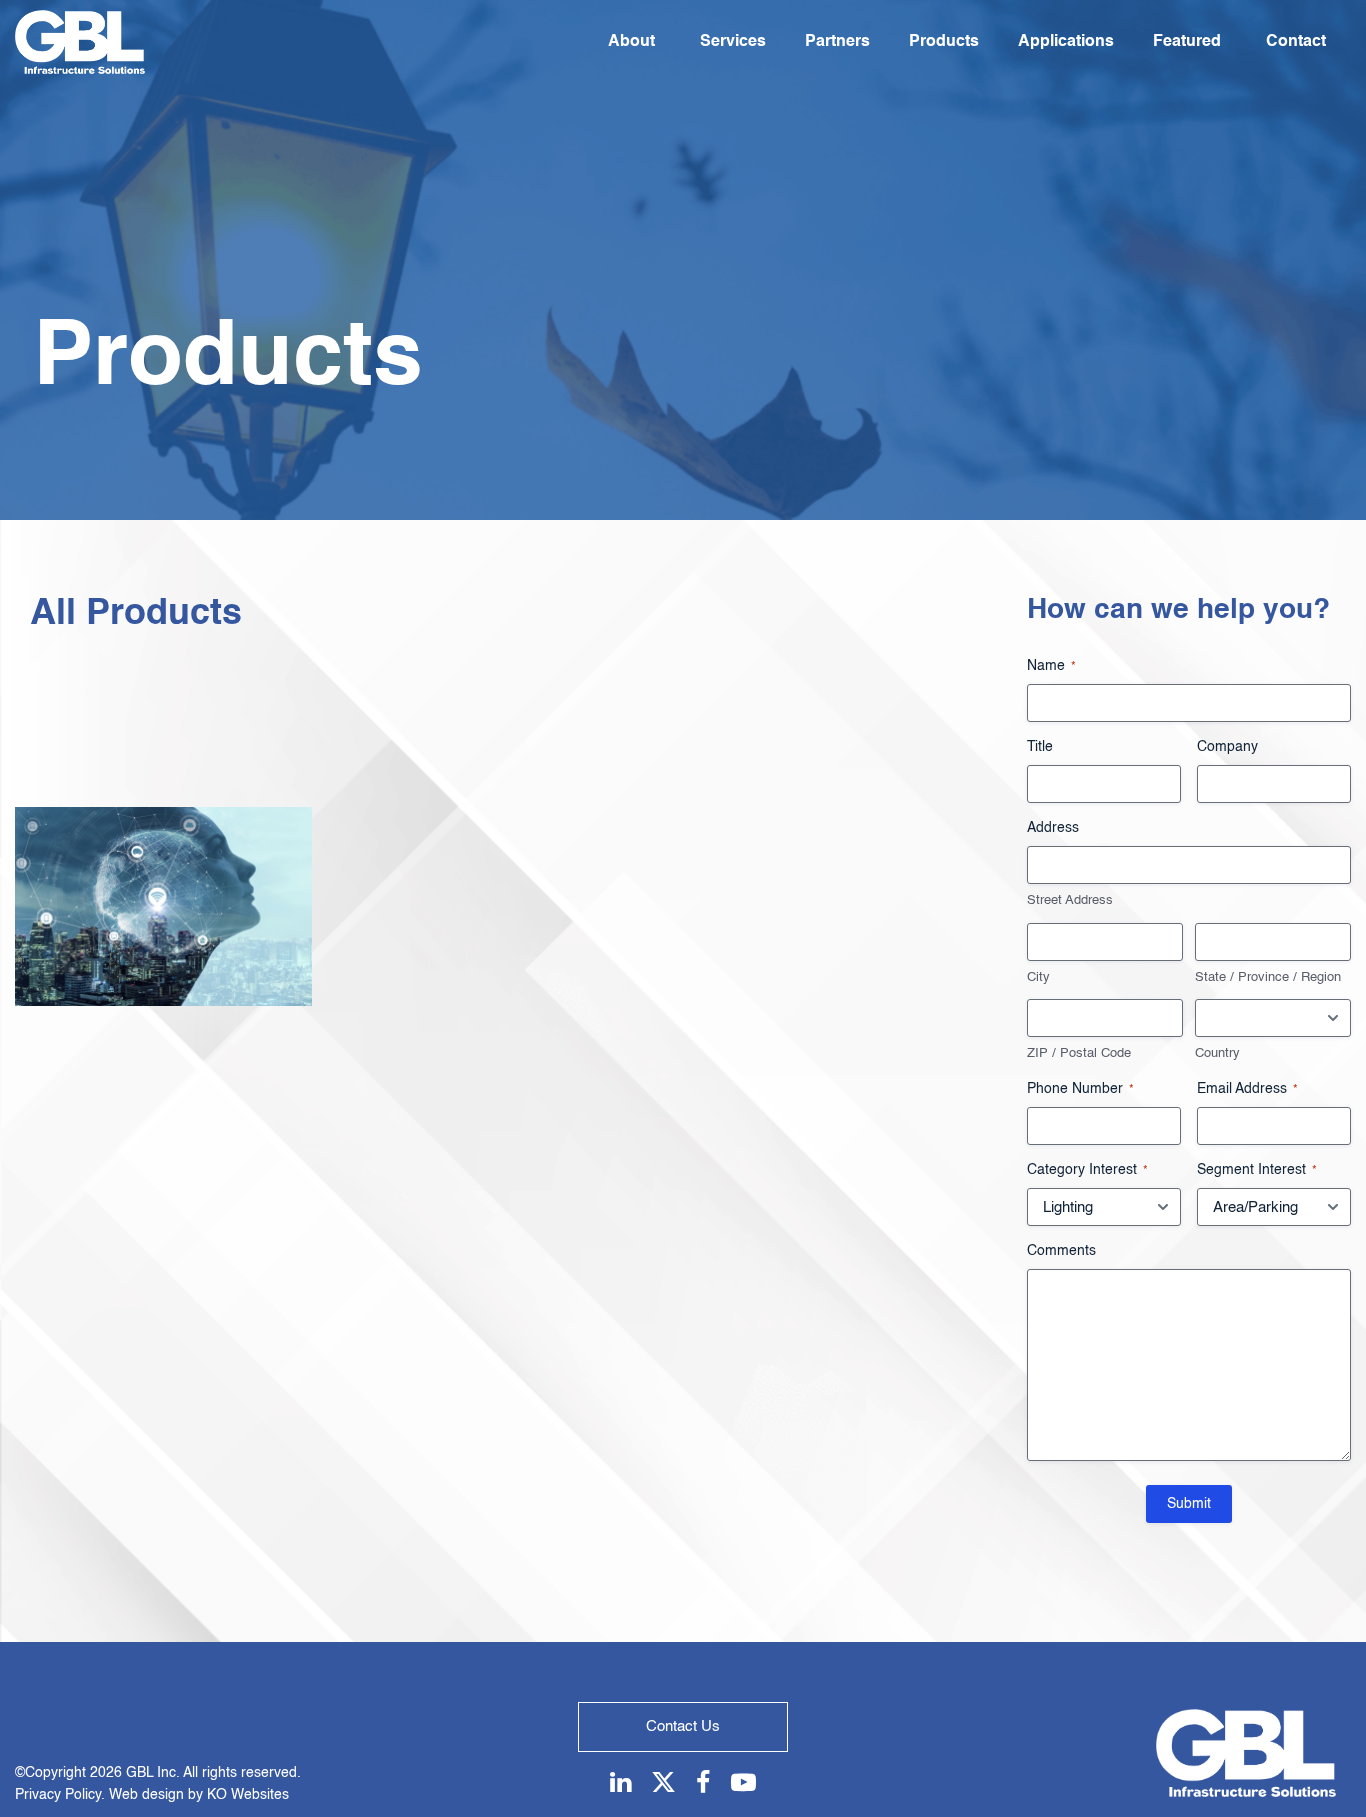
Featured (1187, 42)
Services (733, 42)
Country (1217, 1053)
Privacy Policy (58, 1795)
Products (944, 42)
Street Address (1070, 900)
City (1038, 977)
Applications (1066, 42)
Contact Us (683, 1726)
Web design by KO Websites (199, 1795)
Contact (1296, 42)
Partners (837, 42)
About (631, 42)
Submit (1189, 1504)
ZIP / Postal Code (1079, 1053)
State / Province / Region (1268, 977)
